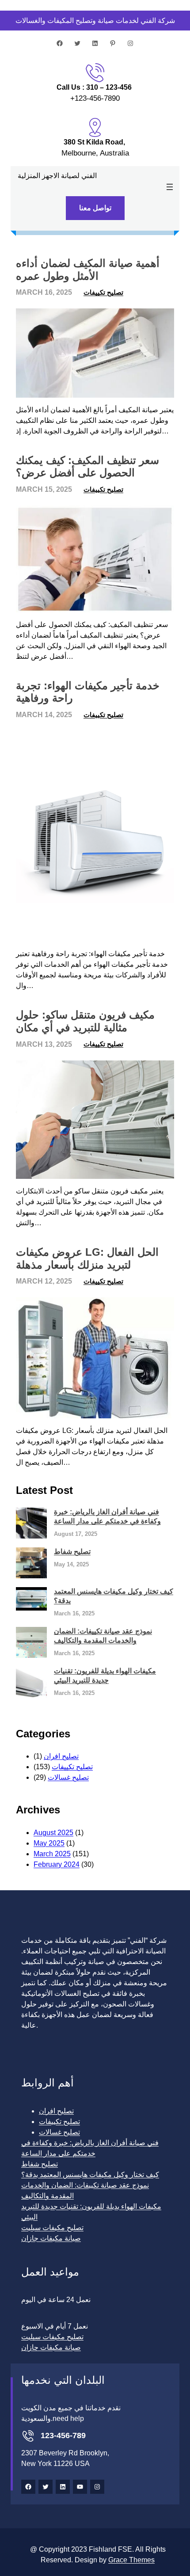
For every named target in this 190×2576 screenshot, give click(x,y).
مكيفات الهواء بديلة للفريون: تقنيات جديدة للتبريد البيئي (105, 1676)
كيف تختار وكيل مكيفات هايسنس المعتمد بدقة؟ (114, 1596)
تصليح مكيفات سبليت (52, 2228)
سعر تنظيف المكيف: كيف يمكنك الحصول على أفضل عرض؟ (87, 467)
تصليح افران (61, 1756)
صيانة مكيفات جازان (51, 2238)
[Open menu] (170, 187)
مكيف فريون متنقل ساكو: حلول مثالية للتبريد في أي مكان (85, 1021)
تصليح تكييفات (103, 292)
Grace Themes (131, 2560)
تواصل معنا (95, 208)
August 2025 (53, 1833)
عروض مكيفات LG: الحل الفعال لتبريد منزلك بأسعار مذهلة (87, 1258)
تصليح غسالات (68, 1777)
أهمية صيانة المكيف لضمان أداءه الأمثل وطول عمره (88, 270)
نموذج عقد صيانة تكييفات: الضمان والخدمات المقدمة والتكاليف (103, 1636)
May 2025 (49, 1843)
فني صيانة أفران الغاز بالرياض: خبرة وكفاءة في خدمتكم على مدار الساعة (107, 1516)
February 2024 (57, 1864)
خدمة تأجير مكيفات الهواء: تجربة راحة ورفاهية (88, 692)
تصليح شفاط (72, 1552)
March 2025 (52, 1854)
